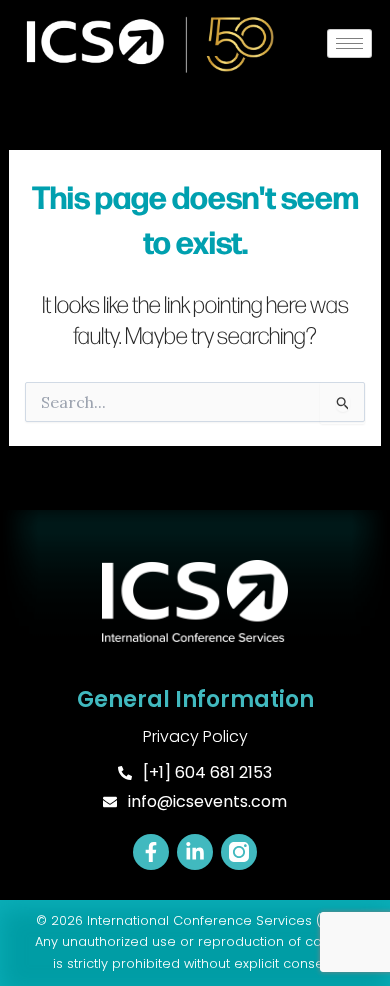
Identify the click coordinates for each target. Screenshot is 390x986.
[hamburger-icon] (349, 43)
